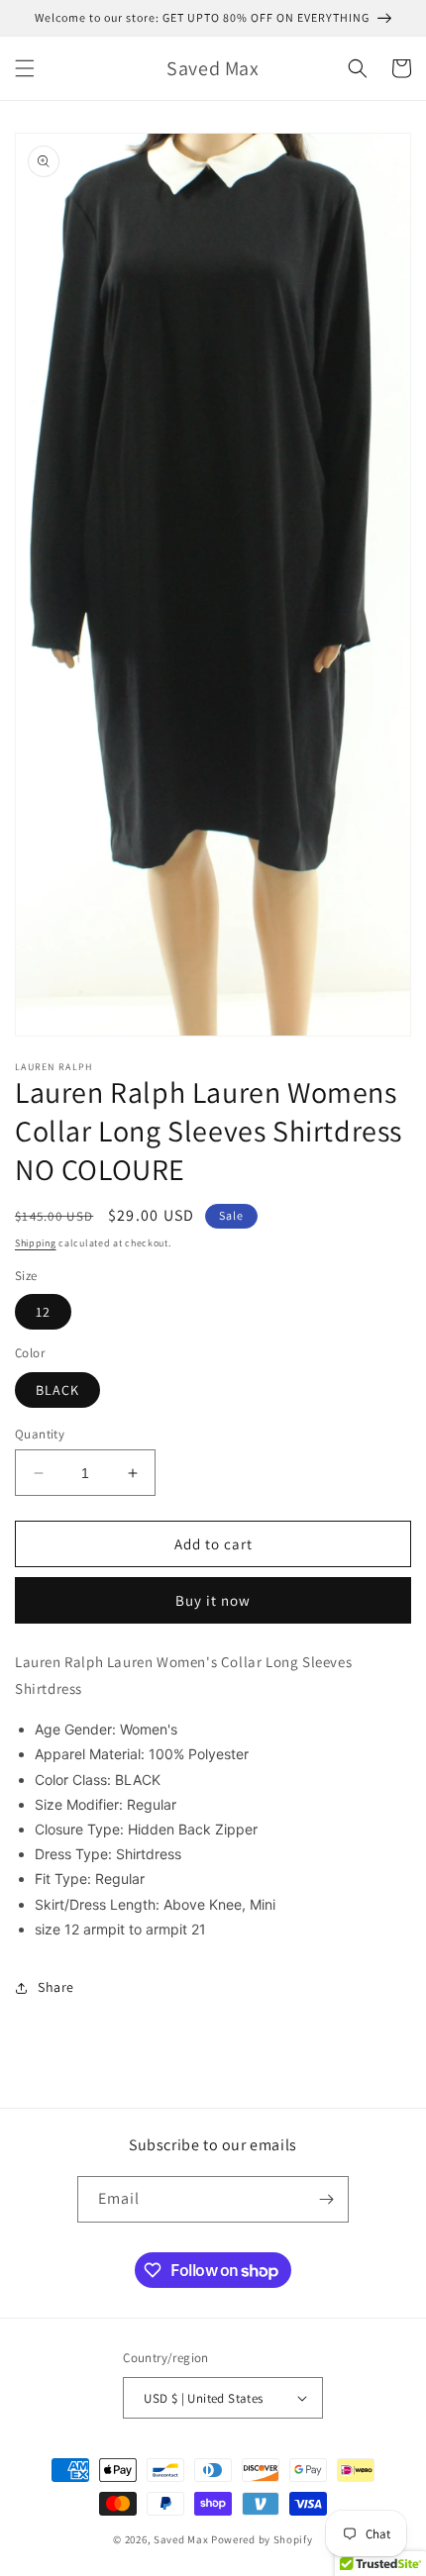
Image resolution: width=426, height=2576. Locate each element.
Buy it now (213, 1600)
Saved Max (181, 2539)
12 (43, 1312)
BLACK (57, 1390)
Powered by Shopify (262, 2539)
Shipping (36, 1243)
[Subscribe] (326, 2199)
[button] (25, 68)
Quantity (40, 1434)
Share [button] (56, 1987)
